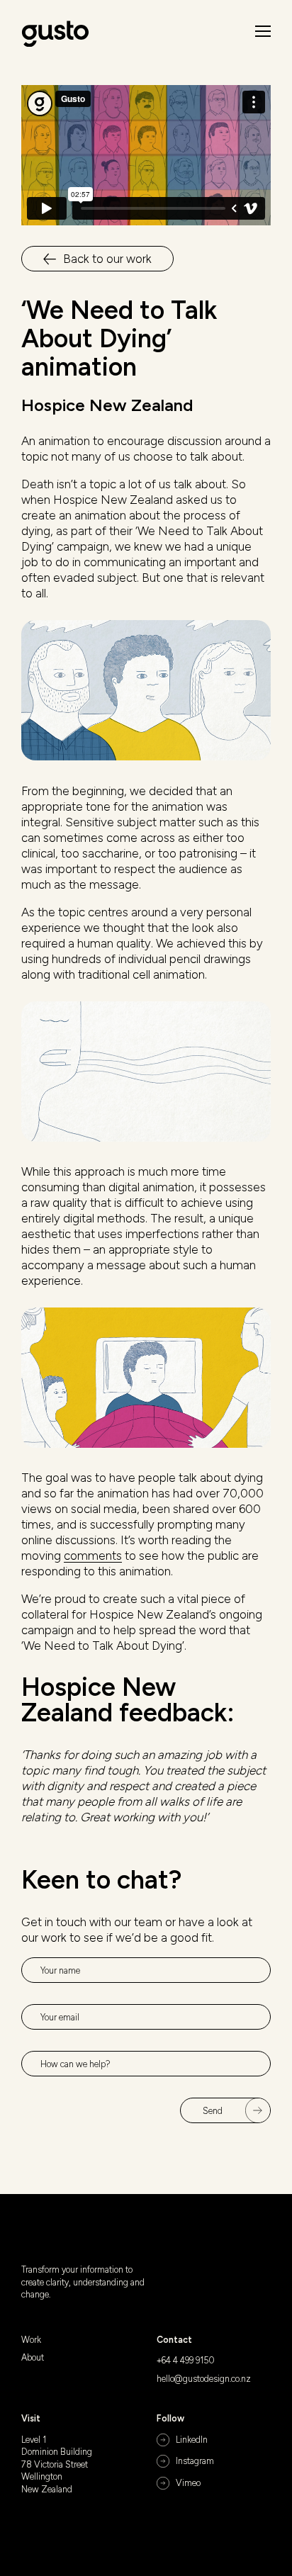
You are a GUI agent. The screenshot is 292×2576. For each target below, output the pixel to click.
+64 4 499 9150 (186, 2360)
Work (31, 2340)
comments (93, 1556)
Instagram (195, 2461)
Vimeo (188, 2483)
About (33, 2357)
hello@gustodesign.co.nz (204, 2379)
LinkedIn (192, 2440)
